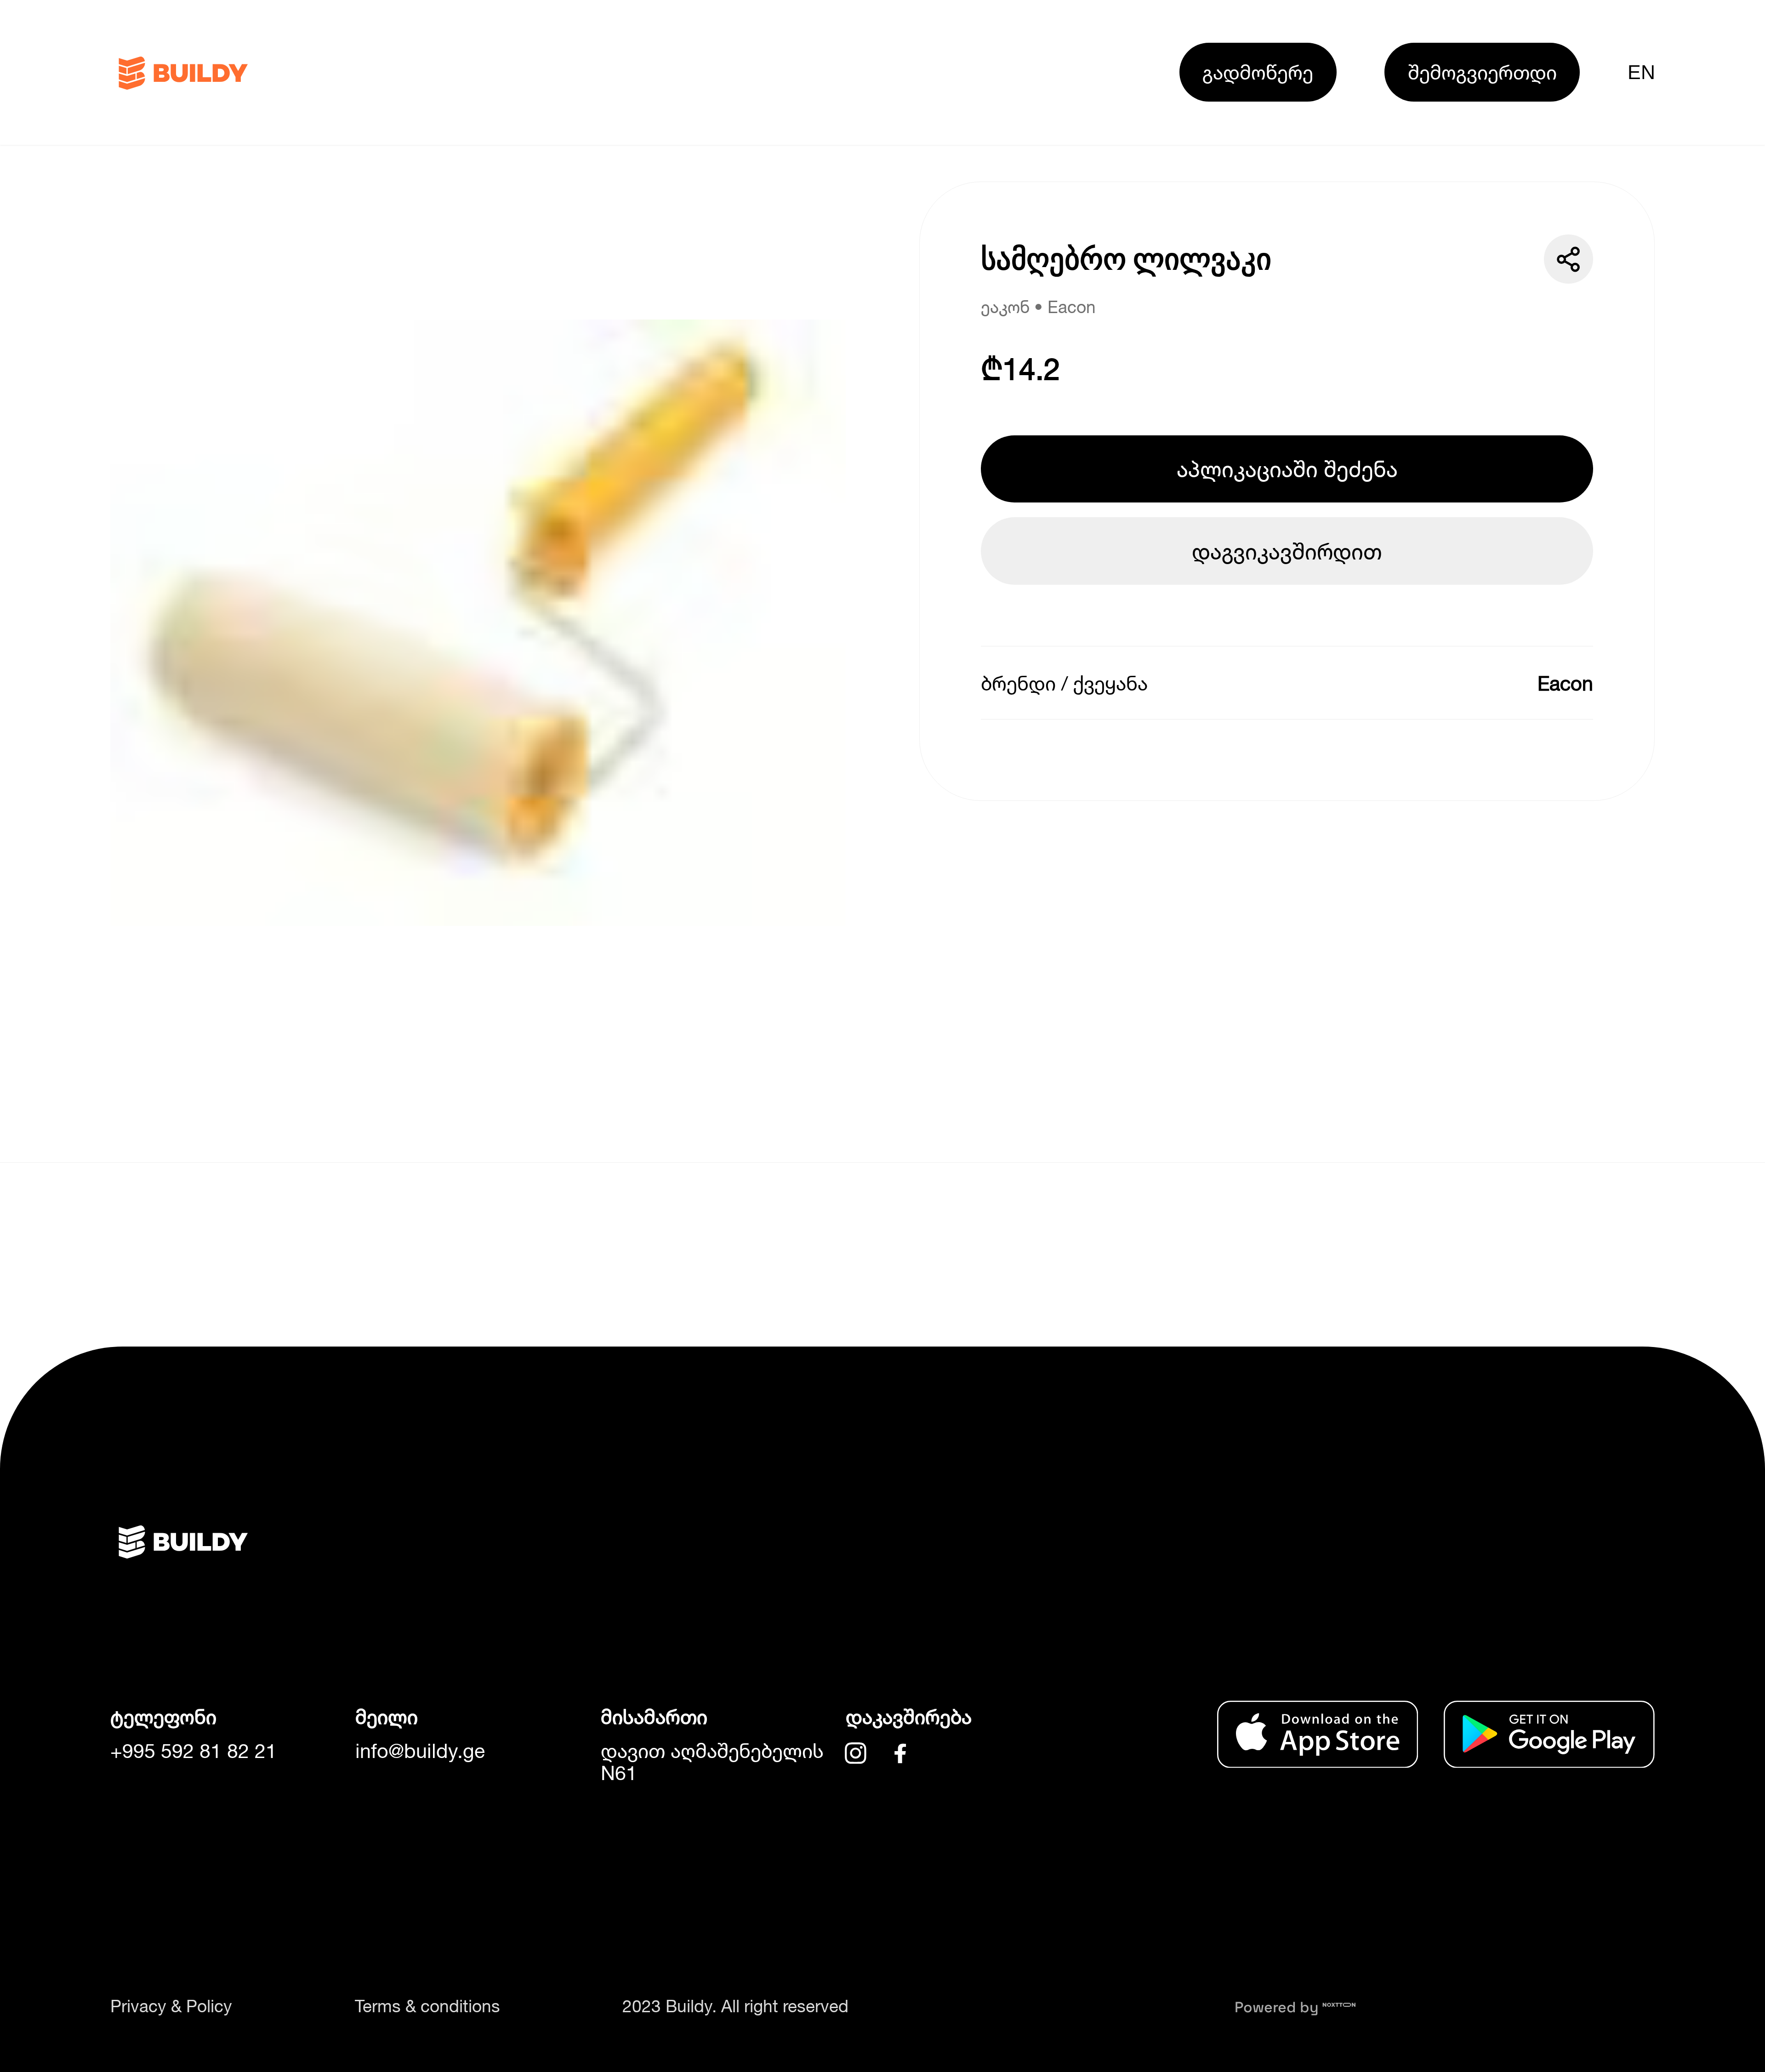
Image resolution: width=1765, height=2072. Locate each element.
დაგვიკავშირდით (1287, 551)
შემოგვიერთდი (1482, 72)
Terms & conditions (427, 2006)
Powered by (1278, 2007)
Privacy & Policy (171, 2006)
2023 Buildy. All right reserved (735, 2006)
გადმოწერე (1258, 72)
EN (1641, 72)
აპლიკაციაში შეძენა (1287, 469)
